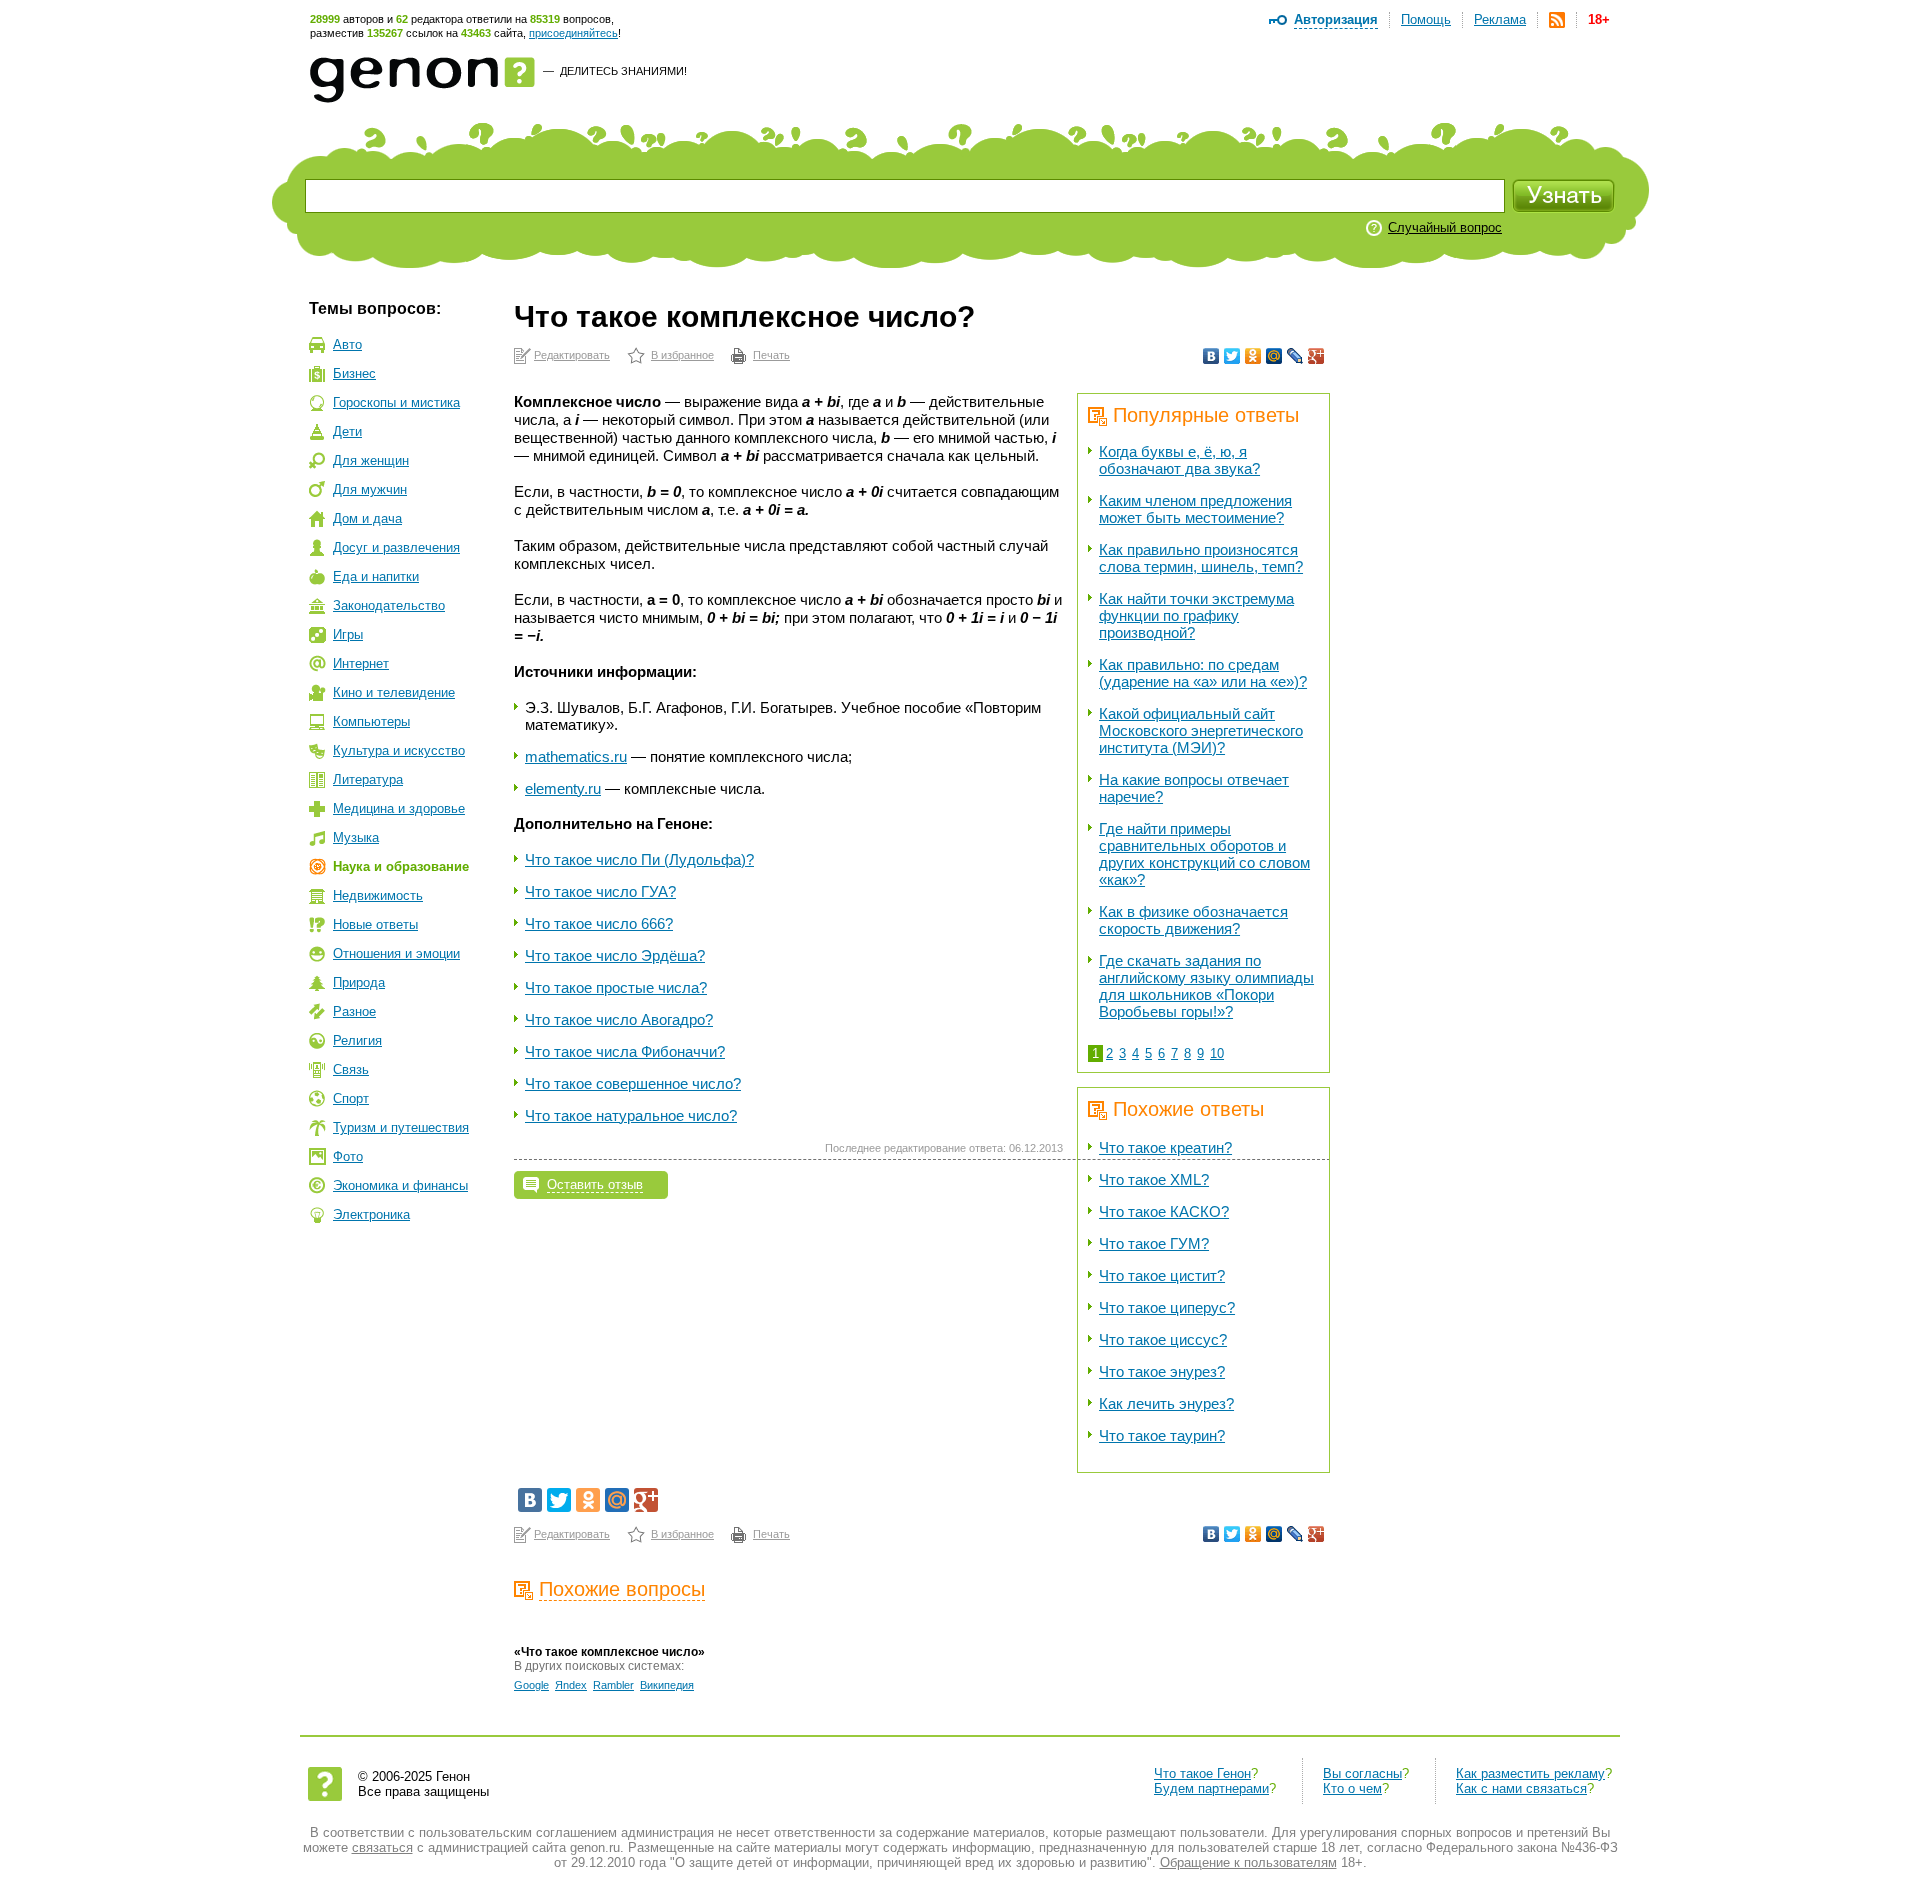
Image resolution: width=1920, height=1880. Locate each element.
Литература (368, 779)
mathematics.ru (576, 756)
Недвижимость (378, 895)
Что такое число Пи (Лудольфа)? (639, 859)
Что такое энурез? (1162, 1371)
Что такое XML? (1154, 1179)
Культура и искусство (399, 750)
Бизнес (354, 373)
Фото (348, 1156)
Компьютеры (371, 721)
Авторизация (1336, 19)
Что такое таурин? (1162, 1435)
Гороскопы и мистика (396, 402)
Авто (347, 344)
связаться (382, 1847)
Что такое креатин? (1165, 1147)
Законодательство (389, 605)
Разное (354, 1011)
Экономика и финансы (400, 1185)
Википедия (667, 1685)
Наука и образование (401, 866)
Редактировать (572, 355)
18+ (1599, 19)
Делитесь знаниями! (623, 71)
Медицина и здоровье (399, 808)
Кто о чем (1352, 1788)
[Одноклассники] (1253, 356)
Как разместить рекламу (1530, 1773)
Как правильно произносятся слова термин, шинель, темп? (1201, 558)
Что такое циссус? (1163, 1339)
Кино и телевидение (394, 692)
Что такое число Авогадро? (619, 1019)
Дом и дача (367, 518)
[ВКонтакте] (1211, 356)
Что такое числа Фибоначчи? (625, 1051)
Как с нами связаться (1521, 1788)
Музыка (356, 837)
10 (1217, 1053)
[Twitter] (1232, 356)
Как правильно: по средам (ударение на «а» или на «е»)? (1203, 673)
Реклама (1500, 19)
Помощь (1426, 19)
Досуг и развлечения (396, 547)
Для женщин (371, 460)
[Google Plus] (1316, 356)
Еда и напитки (376, 576)
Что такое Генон (1202, 1773)
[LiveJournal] (1295, 356)
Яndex (571, 1685)
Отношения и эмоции (396, 953)
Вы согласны (1362, 1773)
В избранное (682, 355)
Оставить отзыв (595, 1184)
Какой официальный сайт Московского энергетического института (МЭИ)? (1201, 730)
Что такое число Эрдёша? (615, 955)
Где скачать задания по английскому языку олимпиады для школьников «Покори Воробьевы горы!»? (1206, 986)
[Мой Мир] (1274, 356)
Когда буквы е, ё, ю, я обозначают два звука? (1179, 460)
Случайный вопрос (1445, 227)
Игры (348, 634)
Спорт (351, 1098)
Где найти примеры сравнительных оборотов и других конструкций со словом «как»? (1204, 854)
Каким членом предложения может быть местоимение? (1195, 509)
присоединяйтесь (573, 33)
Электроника (371, 1214)
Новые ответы (375, 924)
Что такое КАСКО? (1164, 1211)
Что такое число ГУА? (600, 891)
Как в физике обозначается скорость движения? (1193, 920)
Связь (351, 1069)
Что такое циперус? (1167, 1307)
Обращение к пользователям (1248, 1862)
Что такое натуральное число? (631, 1115)
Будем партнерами (1211, 1788)
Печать (771, 355)
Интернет (361, 663)
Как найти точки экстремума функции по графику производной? (1196, 615)
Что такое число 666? (599, 923)
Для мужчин (370, 489)
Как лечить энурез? (1166, 1403)
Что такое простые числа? (616, 987)
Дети (347, 431)
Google (531, 1685)
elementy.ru (563, 788)
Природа (359, 982)
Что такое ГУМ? (1154, 1243)
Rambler (613, 1685)
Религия (357, 1040)
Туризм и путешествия (401, 1127)
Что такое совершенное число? (633, 1083)
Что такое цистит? (1162, 1275)
